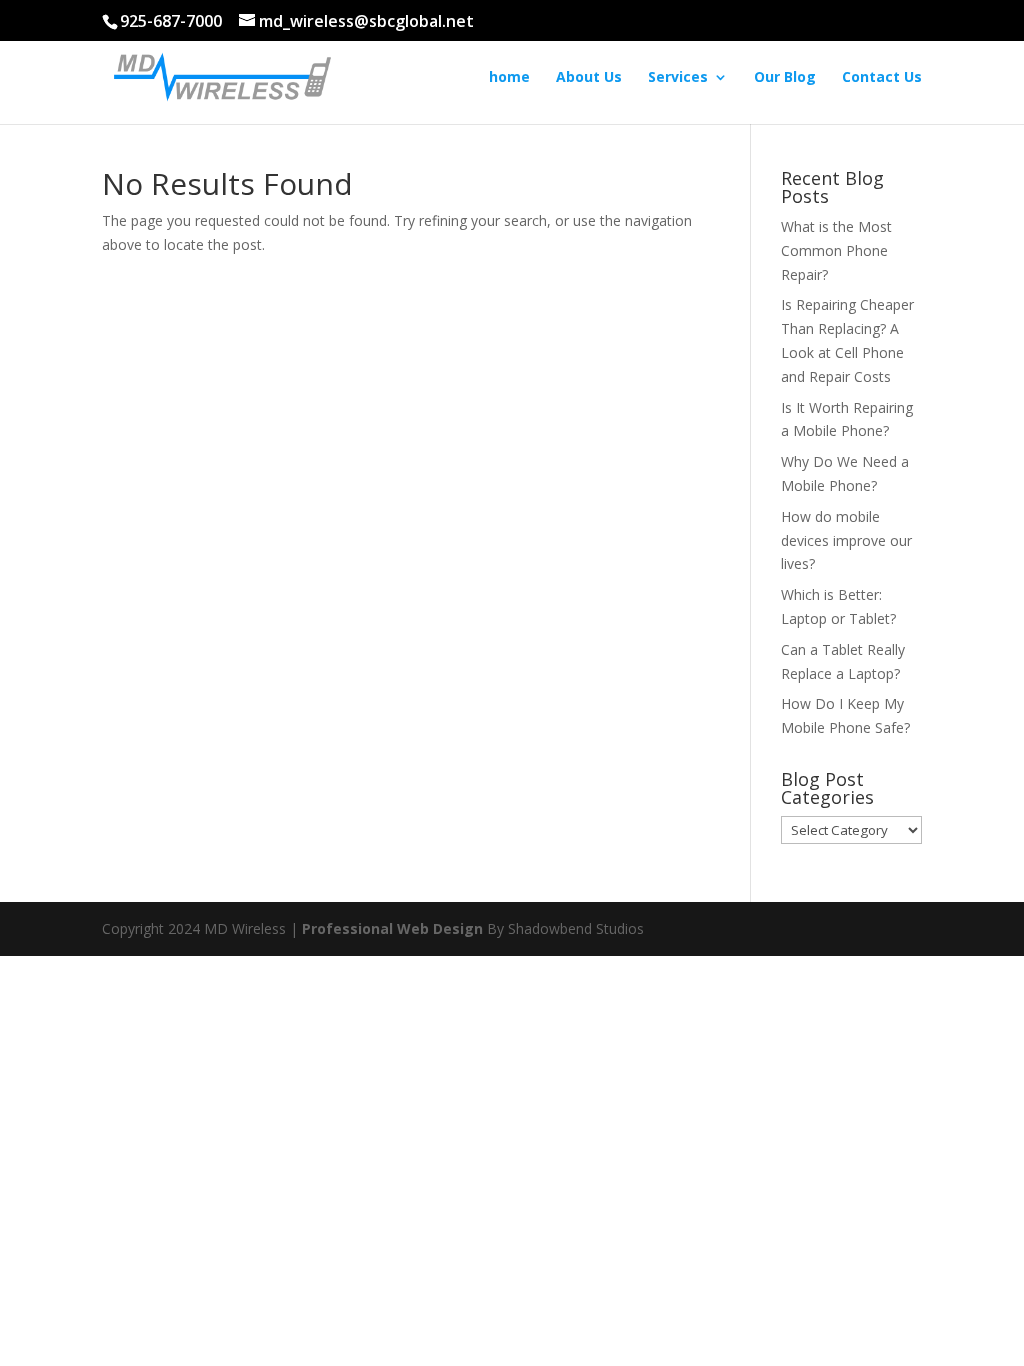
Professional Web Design (392, 928)
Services (678, 78)
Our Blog (785, 78)
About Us (589, 78)
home (509, 78)
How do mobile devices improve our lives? (846, 540)
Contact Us (882, 78)
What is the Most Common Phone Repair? (836, 250)
